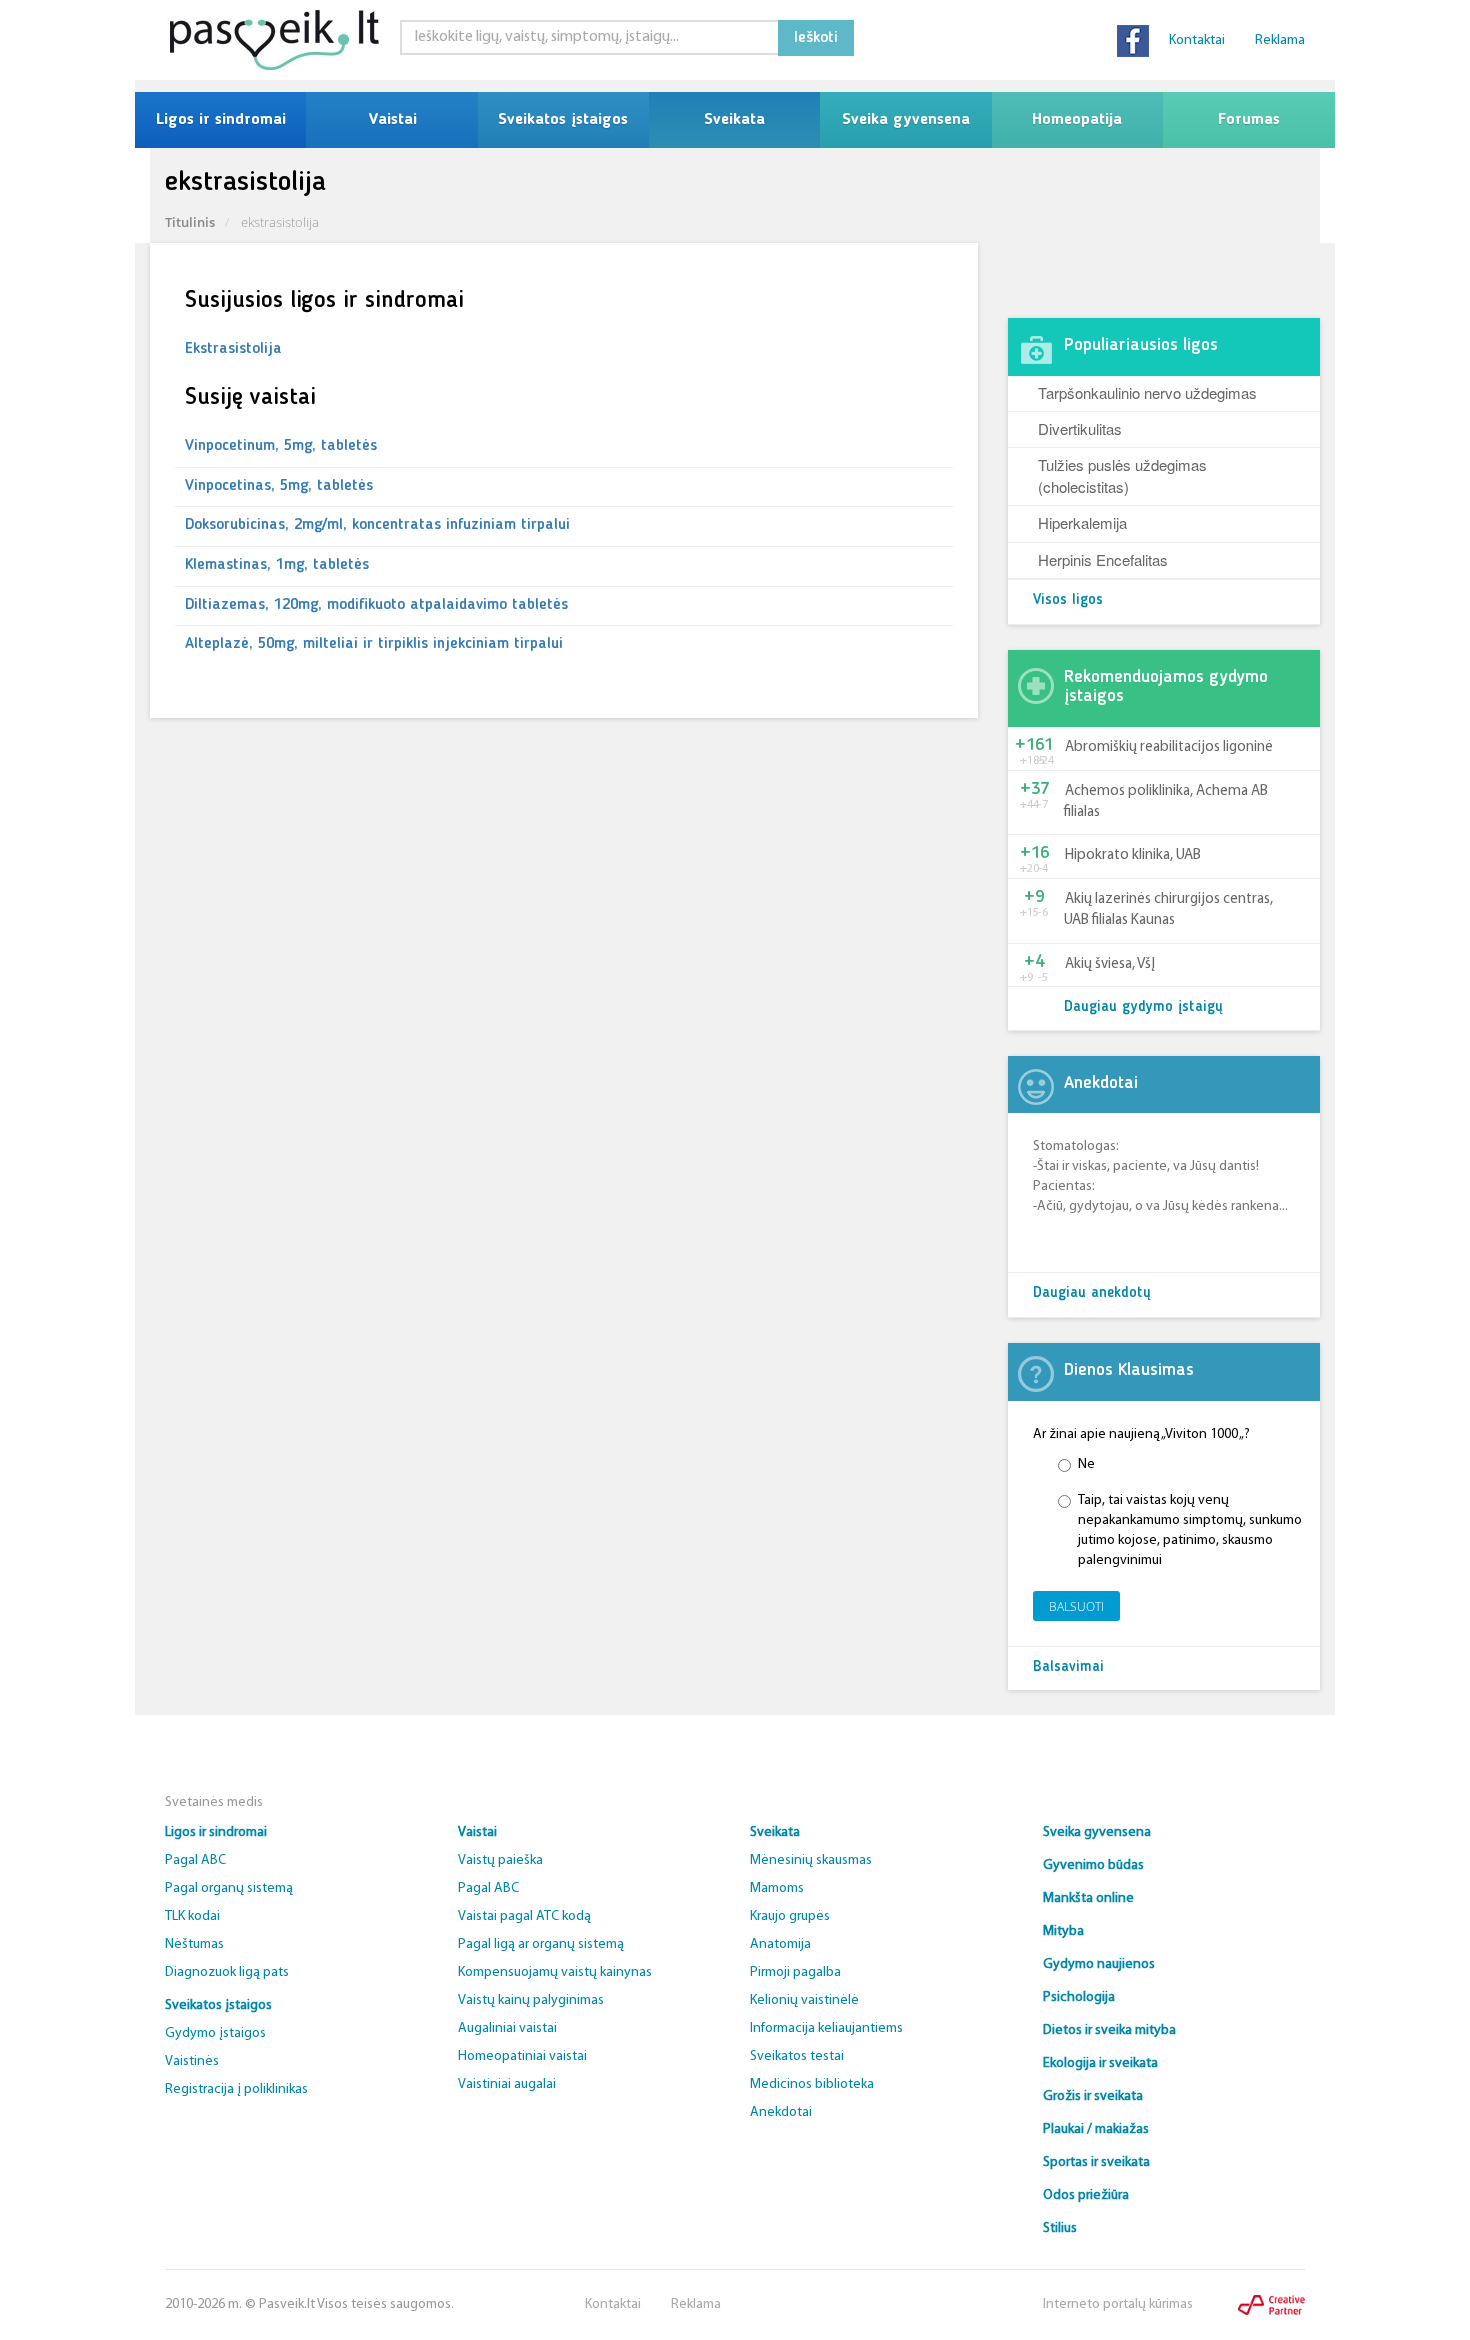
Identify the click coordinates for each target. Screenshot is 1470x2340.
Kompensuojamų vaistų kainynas (555, 1972)
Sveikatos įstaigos (563, 120)
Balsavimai (1068, 1667)
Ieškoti (816, 38)
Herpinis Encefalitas (1103, 559)
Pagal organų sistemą (229, 1888)
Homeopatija (1077, 120)
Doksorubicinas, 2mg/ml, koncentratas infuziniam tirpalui (377, 525)
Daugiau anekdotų (1092, 1293)
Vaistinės (192, 2061)
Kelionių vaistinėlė (804, 2000)
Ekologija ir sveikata (1100, 2063)
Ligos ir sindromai (221, 120)
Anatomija (780, 1944)
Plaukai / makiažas (1096, 2129)
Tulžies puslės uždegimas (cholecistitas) (1122, 475)
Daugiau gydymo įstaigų (1143, 1007)
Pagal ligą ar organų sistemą (541, 1944)
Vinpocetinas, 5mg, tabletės (279, 486)
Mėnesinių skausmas (811, 1860)
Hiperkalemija (1082, 522)
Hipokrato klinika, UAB (1133, 855)
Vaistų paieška (500, 1860)
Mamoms (777, 1888)
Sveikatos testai (797, 2056)
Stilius (1060, 2228)
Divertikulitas (1080, 428)
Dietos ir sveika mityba (1109, 2030)
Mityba (1063, 1931)
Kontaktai (1197, 40)
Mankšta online (1088, 1898)
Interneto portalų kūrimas (1118, 2304)
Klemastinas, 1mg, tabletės (277, 565)
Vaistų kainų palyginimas (531, 2000)
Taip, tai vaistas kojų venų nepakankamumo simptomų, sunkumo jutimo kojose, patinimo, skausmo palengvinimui (1190, 1530)
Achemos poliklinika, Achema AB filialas (1166, 802)
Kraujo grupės (790, 1916)
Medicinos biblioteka (812, 2084)
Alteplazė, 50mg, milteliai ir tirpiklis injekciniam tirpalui (374, 644)
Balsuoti (1076, 1606)
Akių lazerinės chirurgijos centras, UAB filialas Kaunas (1168, 910)
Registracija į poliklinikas (236, 2089)
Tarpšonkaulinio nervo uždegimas (1147, 392)
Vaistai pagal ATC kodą (524, 1916)
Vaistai (392, 120)
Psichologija (1079, 1997)
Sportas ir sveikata (1096, 2162)
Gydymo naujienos (1099, 1964)
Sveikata (734, 120)
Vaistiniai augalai (507, 2084)
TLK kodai (192, 1916)
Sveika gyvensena (906, 120)
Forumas (1249, 120)
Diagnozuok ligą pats (227, 1972)
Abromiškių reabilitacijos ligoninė (1169, 747)
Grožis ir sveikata (1093, 2096)
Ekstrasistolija (233, 349)
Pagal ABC (195, 1860)
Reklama (1280, 40)
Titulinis (190, 222)
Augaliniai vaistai (507, 2028)
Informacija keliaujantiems (826, 2028)
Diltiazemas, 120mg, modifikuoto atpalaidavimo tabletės (376, 605)
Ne (1086, 1464)
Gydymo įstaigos (215, 2033)
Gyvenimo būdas (1093, 1865)
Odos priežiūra (1086, 2195)
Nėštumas (194, 1944)
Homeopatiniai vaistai (522, 2056)
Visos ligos (1068, 600)
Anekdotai (781, 2112)
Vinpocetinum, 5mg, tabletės (281, 446)
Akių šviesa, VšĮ (1110, 964)
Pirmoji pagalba (795, 1972)
